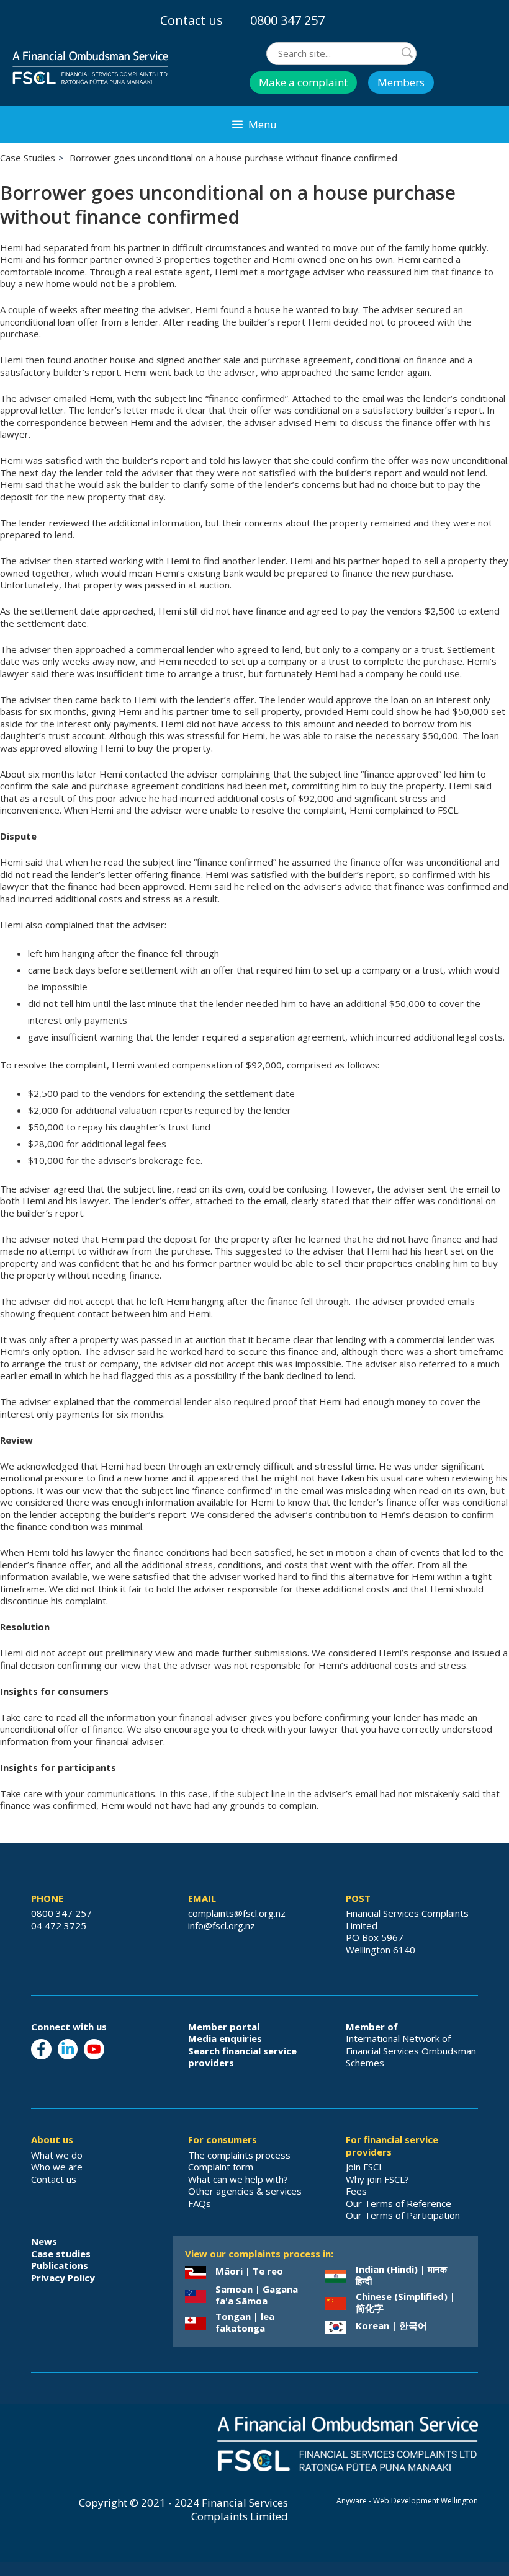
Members (401, 82)
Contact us (191, 20)
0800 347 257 (287, 20)
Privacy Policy (63, 2278)
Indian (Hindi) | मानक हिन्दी (401, 2275)
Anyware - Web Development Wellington (407, 2501)
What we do (57, 2155)
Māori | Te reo (249, 2271)
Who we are (57, 2167)
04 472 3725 (59, 1925)
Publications (60, 2265)
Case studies (61, 2254)
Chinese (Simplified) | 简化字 (405, 2303)
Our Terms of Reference (399, 2203)
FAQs (200, 2203)
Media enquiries (225, 2038)
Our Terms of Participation (403, 2215)
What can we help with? (238, 2179)
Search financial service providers (242, 2057)
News (44, 2241)
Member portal (224, 2027)
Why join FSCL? (377, 2179)
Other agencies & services (245, 2191)
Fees (356, 2191)
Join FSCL (365, 2167)
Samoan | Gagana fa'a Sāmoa (257, 2295)
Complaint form (221, 2167)
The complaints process (239, 2155)
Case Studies (28, 158)
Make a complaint (303, 82)
